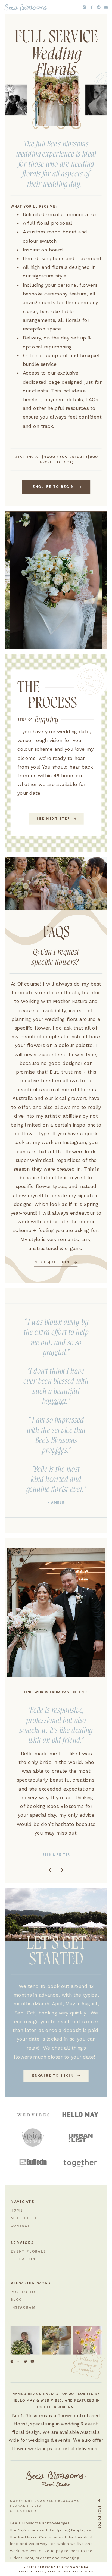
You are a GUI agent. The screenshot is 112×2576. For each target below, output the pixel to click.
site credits (24, 2511)
